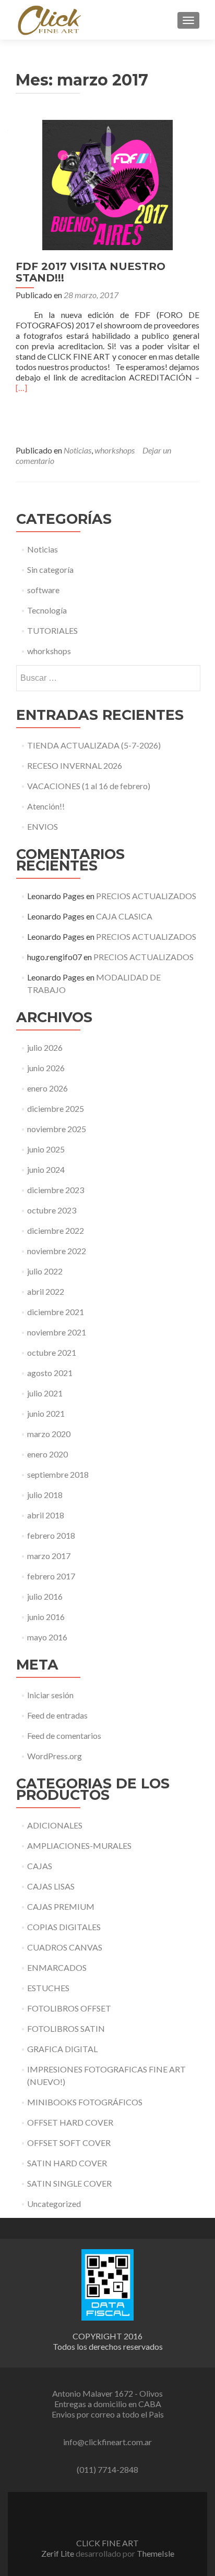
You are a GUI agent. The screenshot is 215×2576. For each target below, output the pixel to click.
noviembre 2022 (57, 1251)
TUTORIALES (52, 630)
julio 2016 (45, 1596)
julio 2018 (45, 1495)
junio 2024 (46, 1169)
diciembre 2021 (56, 1312)
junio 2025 (46, 1149)
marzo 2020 (49, 1434)
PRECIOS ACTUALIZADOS (146, 896)
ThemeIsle (156, 2553)
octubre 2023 (52, 1210)
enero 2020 (47, 1454)
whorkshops (115, 450)
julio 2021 (45, 1393)
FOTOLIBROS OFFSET (69, 2008)
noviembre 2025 (57, 1129)
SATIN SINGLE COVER (69, 2183)
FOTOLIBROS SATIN (66, 2028)
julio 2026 (45, 1047)
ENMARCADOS (57, 1967)
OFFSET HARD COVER (70, 2122)
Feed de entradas (57, 1715)
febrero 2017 (51, 1576)
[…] (21, 388)
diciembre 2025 (56, 1108)
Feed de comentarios (64, 1735)
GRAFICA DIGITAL (62, 2049)
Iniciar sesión (50, 1695)
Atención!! (46, 806)
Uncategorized (54, 2204)
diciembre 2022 (56, 1230)
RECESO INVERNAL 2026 (75, 765)
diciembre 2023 (56, 1190)
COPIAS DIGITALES (64, 1927)
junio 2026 (46, 1068)
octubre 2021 (52, 1352)
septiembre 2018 (58, 1474)
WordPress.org (55, 1756)
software (43, 590)
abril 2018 (46, 1515)
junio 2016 (46, 1617)
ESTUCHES (48, 1988)
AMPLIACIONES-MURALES (79, 1845)
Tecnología (47, 610)
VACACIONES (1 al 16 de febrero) (89, 786)
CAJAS (40, 1866)
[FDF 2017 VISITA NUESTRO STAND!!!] (107, 184)
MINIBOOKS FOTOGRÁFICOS (85, 2102)
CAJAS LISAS (51, 1886)
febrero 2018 (51, 1535)
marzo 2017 (49, 1556)
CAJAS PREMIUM (61, 1906)
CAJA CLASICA (124, 916)
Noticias (77, 450)
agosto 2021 (50, 1373)
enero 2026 (47, 1088)
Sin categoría (50, 569)
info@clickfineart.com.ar (107, 2442)
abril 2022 (46, 1291)
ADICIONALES (55, 1825)
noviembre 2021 (57, 1332)
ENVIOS (43, 826)
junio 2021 (46, 1413)
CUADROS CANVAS (65, 1947)
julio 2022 (45, 1271)
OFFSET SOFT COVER (69, 2143)
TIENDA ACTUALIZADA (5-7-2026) (94, 745)
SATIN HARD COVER (67, 2163)
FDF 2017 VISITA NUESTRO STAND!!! (91, 272)
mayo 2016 (47, 1637)
